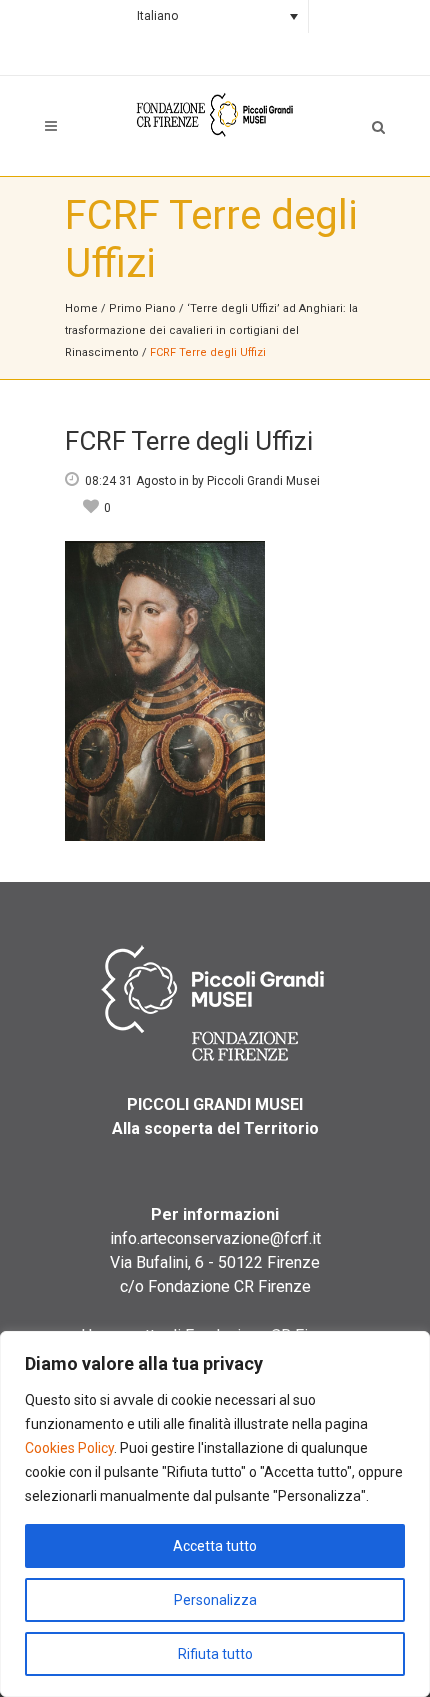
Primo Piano (142, 308)
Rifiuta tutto (215, 1654)
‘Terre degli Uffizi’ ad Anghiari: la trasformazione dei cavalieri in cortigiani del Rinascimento (211, 330)
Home (81, 308)
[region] (215, 1514)
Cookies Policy (69, 1448)
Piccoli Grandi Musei (263, 481)
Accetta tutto (215, 1546)
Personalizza (215, 1600)
